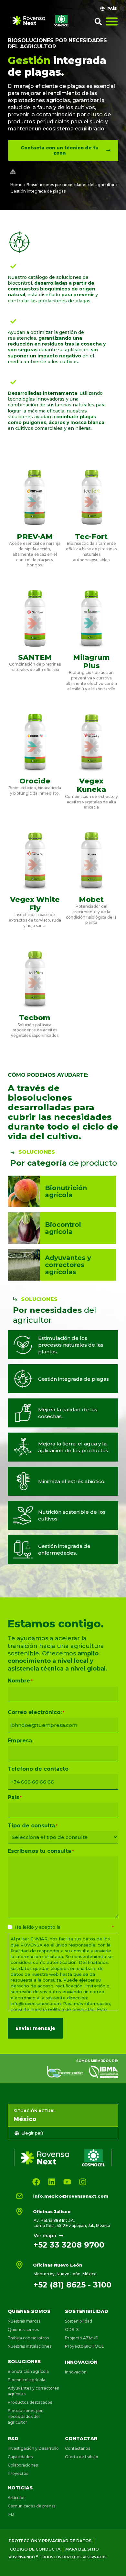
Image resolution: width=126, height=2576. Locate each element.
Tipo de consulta (33, 1826)
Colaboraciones (23, 2465)
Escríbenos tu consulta (41, 1851)
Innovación (81, 2362)
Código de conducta (35, 2549)
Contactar (81, 2439)
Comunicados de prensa (32, 2506)
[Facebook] (36, 2182)
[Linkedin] (52, 2182)
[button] (98, 22)
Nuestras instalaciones (30, 2346)
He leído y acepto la (64, 1927)
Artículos (16, 2498)
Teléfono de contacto (38, 1769)
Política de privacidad (87, 1927)
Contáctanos (78, 2448)
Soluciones (24, 2362)
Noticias (20, 2488)
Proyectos (18, 2473)
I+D (11, 2514)
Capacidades (20, 2457)
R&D (13, 2439)
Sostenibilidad (87, 2311)
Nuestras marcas (24, 2321)
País (15, 1797)
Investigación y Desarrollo (33, 2448)
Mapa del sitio (82, 2549)
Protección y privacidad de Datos (50, 2541)
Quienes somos (29, 2311)
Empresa (20, 1741)
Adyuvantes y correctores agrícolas (33, 2391)
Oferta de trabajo (82, 2457)
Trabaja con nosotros (28, 2338)
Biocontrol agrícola (26, 2380)
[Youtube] (67, 2182)
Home (16, 185)
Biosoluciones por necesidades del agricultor (71, 185)
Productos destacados (30, 2402)
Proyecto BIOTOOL (84, 2346)
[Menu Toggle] (112, 21)
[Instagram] (83, 2182)
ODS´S (72, 2330)
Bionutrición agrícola (28, 2371)
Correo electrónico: (36, 1712)
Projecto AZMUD (82, 2338)
